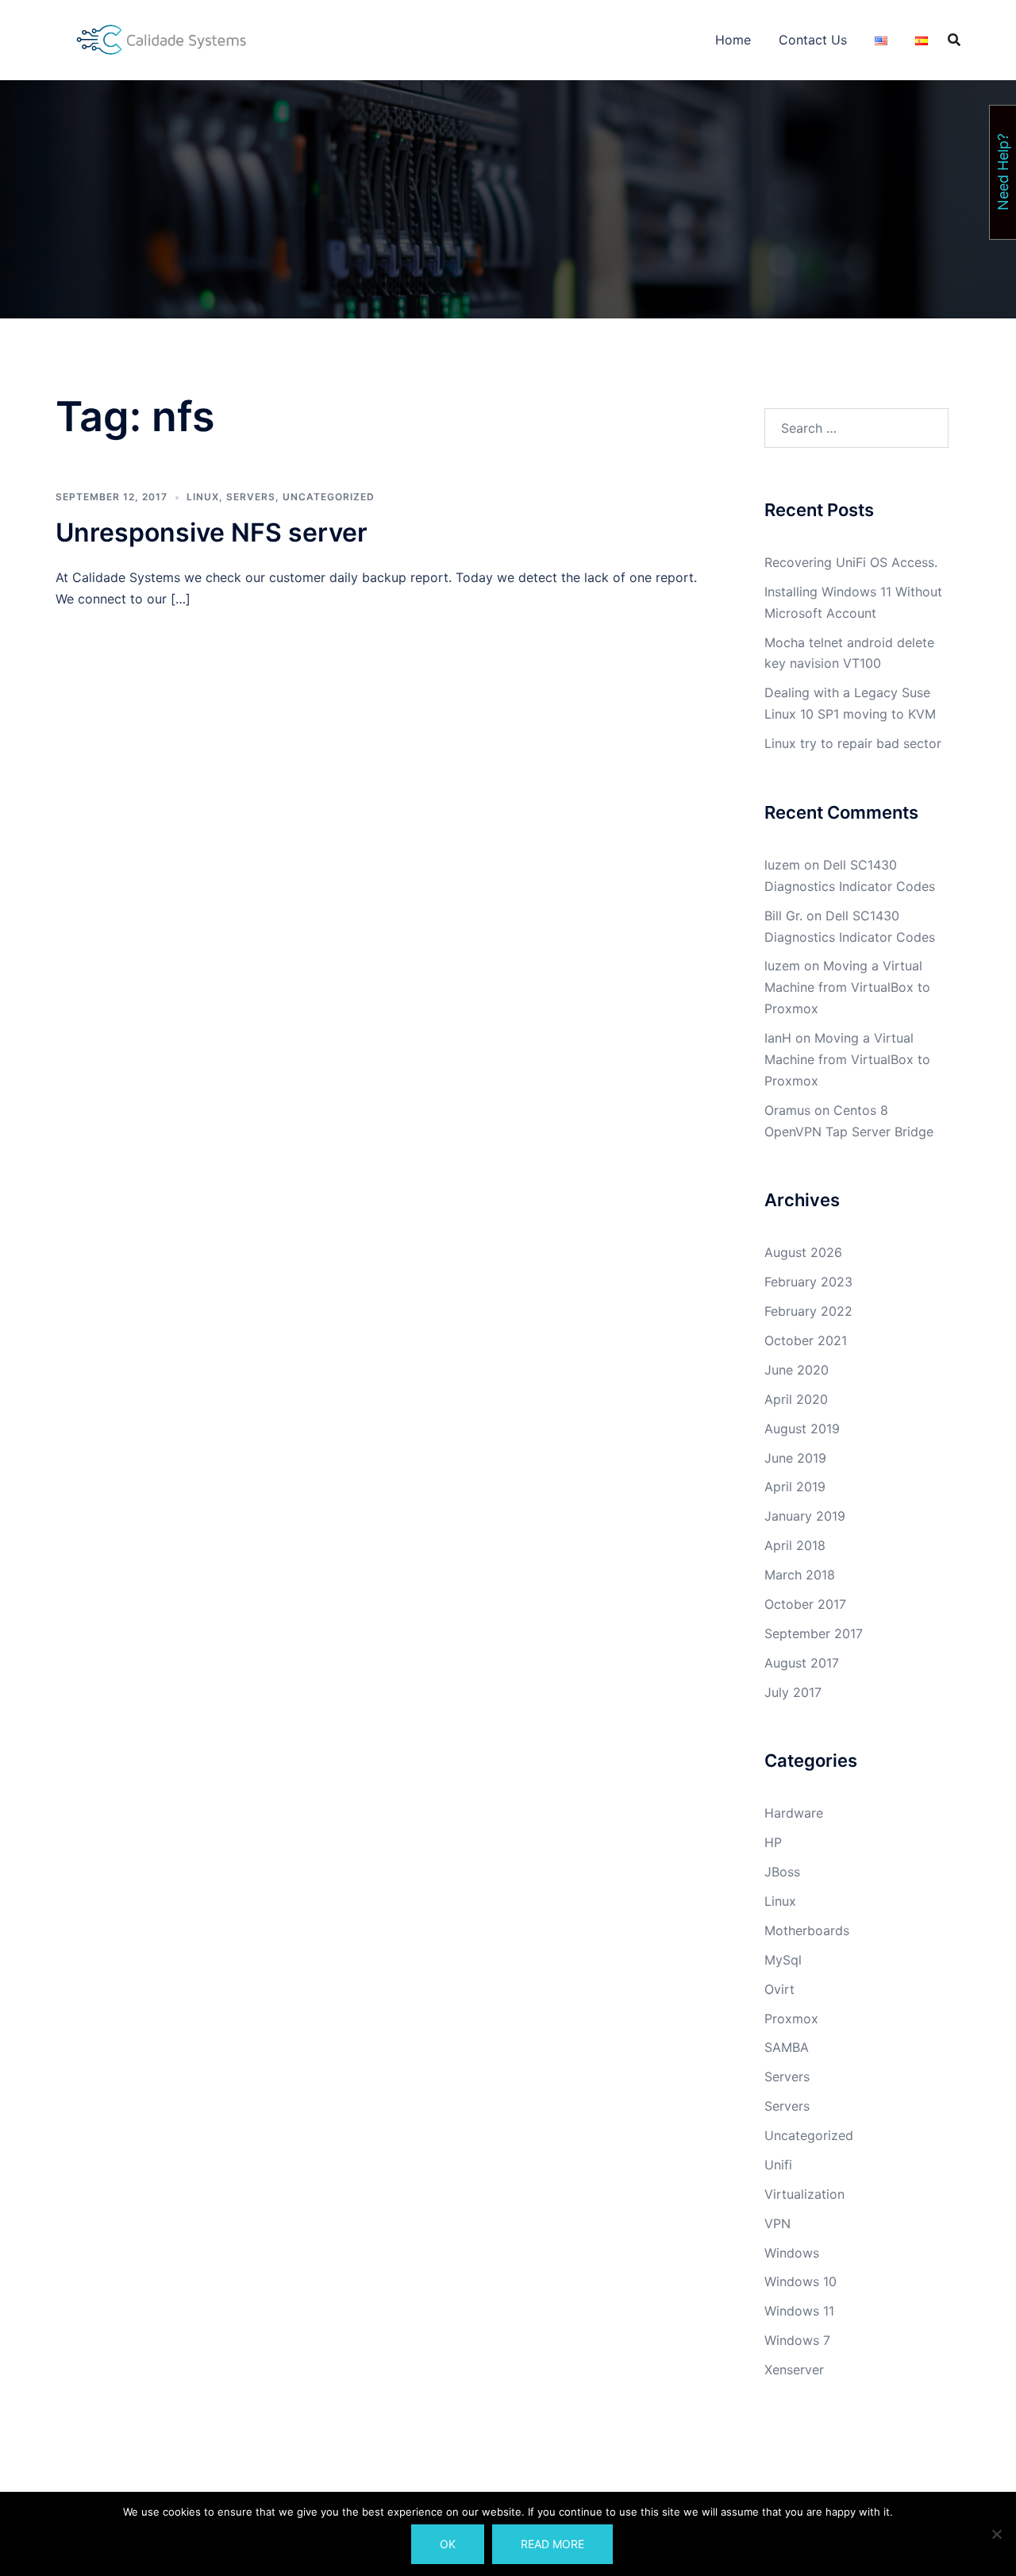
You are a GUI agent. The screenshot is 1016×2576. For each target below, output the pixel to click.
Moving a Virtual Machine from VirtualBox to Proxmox (847, 987)
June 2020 (797, 1370)
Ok (448, 2544)
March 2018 (800, 1575)
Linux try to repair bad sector (853, 743)
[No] (996, 2534)
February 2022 (808, 1311)
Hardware (794, 1813)
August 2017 (802, 1663)
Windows (792, 2253)
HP (773, 1842)
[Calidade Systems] (162, 38)
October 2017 (805, 1604)
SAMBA (787, 2047)
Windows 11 (799, 2311)
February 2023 (808, 1282)
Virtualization (804, 2194)
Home (733, 40)
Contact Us (813, 40)
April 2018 (795, 1545)
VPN (777, 2223)
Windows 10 (800, 2281)
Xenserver (794, 2370)
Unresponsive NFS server (212, 532)
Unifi (778, 2165)
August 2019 (802, 1429)
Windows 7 (797, 2340)
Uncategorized (329, 497)
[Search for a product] (954, 40)
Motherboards (807, 1930)
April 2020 (796, 1399)
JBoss (782, 1872)
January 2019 (805, 1516)
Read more (552, 2544)
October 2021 (806, 1340)
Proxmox (791, 2019)
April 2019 (795, 1487)
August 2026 (803, 1252)
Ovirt (779, 1989)
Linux (203, 497)
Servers (251, 497)
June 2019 (795, 1458)
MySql (783, 1960)
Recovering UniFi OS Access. (851, 562)
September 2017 (814, 1633)
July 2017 (793, 1692)
